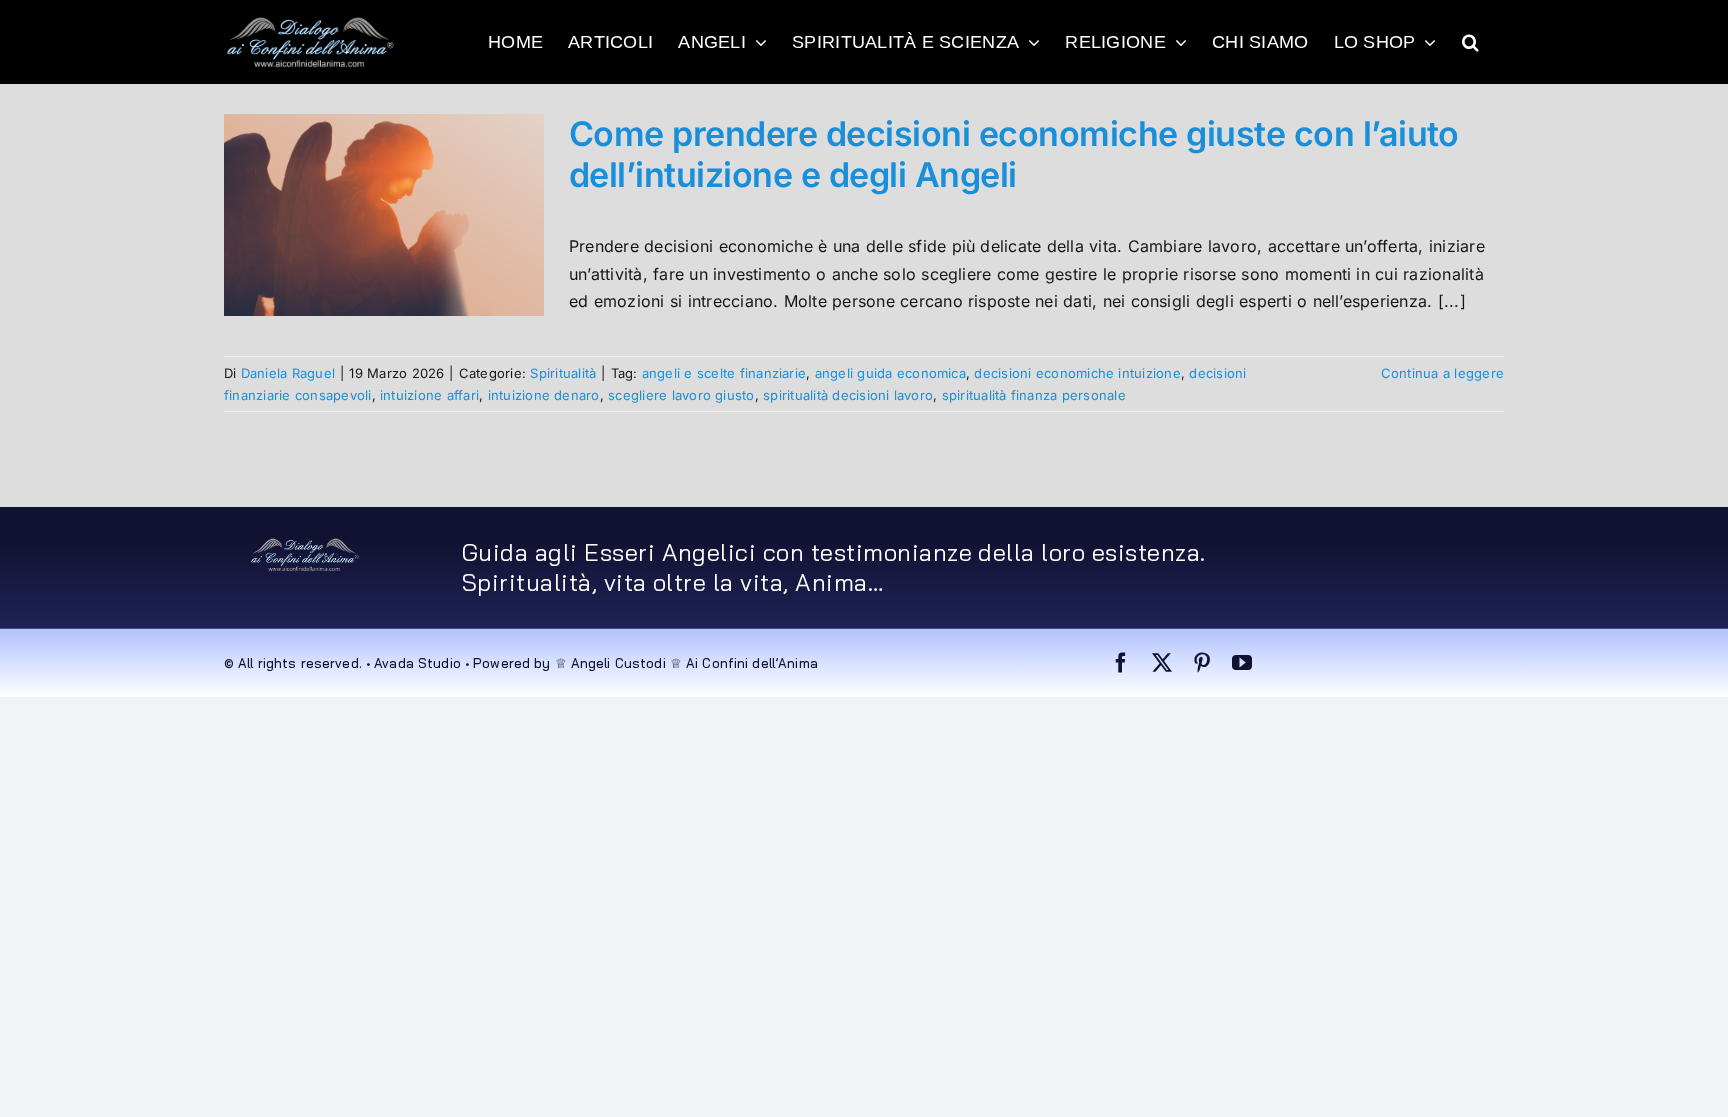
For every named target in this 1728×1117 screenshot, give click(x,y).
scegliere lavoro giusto (681, 395)
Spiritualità (563, 373)
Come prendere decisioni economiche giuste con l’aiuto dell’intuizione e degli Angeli (1014, 154)
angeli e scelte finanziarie (724, 373)
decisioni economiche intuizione (1077, 373)
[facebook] (1121, 663)
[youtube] (1242, 663)
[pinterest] (1202, 663)
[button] (1470, 42)
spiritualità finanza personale (1034, 395)
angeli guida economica (890, 373)
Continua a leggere (1442, 373)
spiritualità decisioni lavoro (848, 395)
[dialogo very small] (305, 545)
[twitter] (1162, 663)
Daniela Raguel (288, 373)
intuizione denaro (544, 395)
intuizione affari (429, 395)
